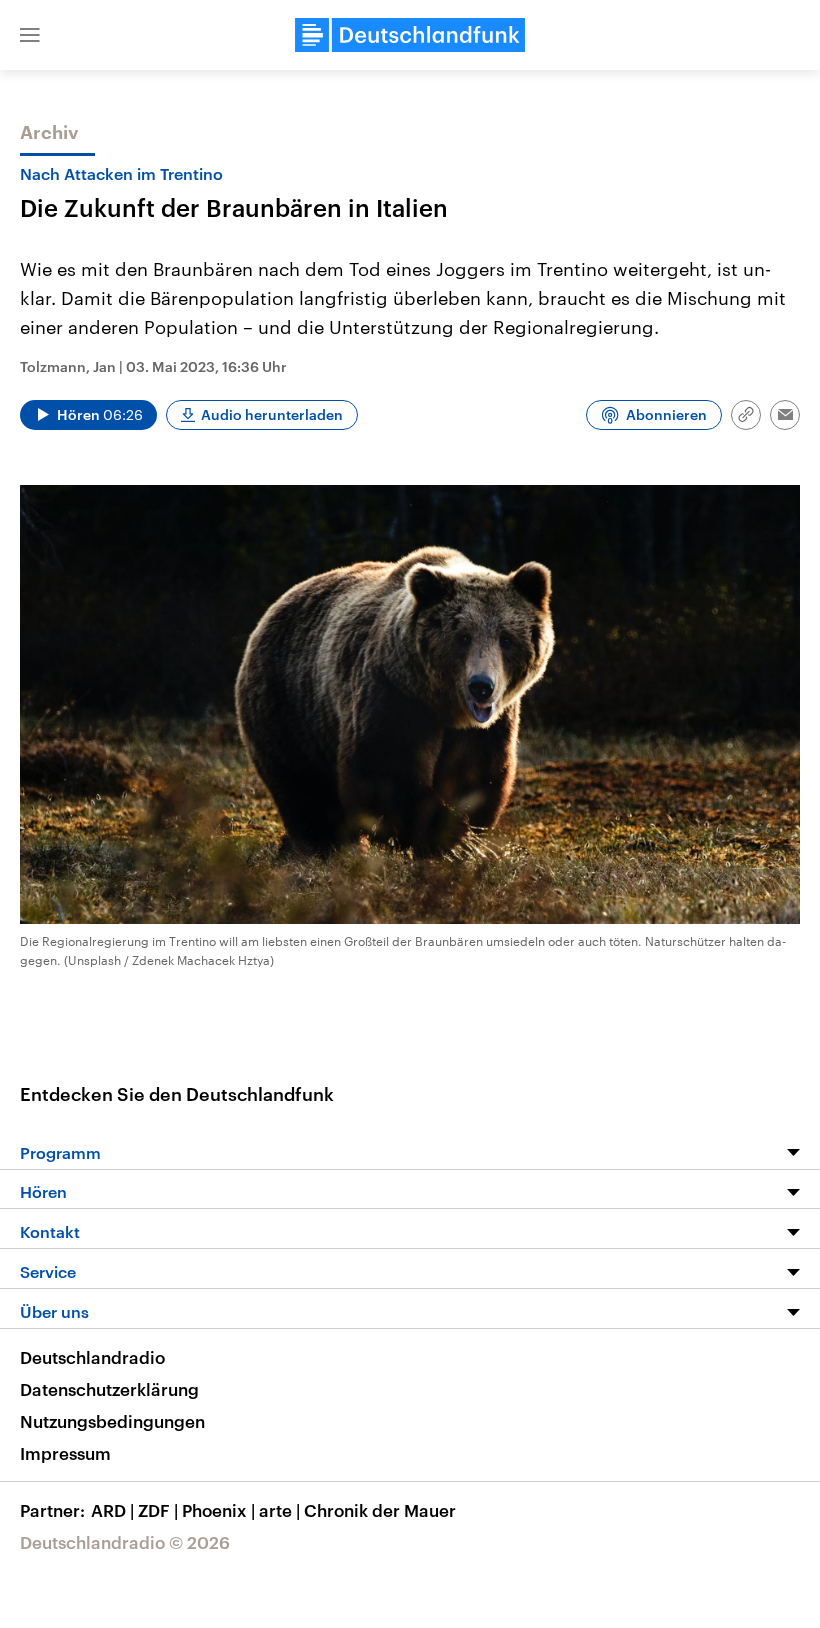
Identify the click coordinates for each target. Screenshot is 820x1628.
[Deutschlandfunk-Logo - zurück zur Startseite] (410, 35)
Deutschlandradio (92, 1357)
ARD (112, 1510)
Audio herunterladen (272, 414)
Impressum (65, 1453)
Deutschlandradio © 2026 (125, 1542)
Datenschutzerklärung (109, 1389)
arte (279, 1510)
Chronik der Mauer (380, 1510)
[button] (30, 35)
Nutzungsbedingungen (112, 1421)
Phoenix (218, 1510)
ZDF (158, 1510)
